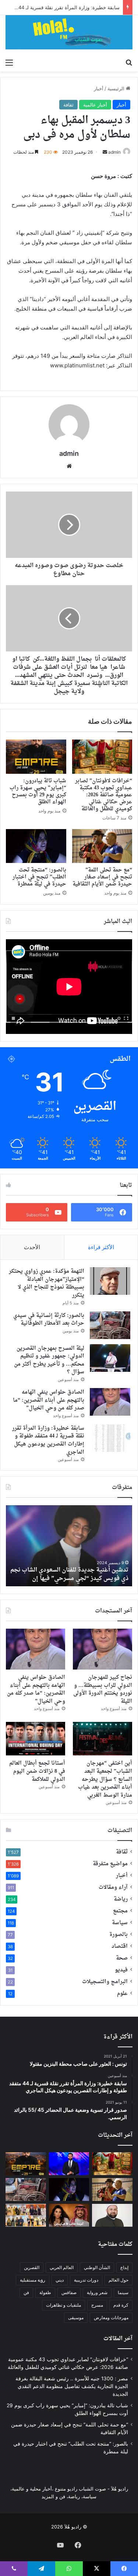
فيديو (121, 1970)
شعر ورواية (97, 2292)
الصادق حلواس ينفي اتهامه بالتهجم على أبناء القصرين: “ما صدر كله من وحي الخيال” (49, 1400)
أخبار (99, 88)
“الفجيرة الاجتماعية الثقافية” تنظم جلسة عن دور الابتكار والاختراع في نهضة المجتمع (71, 1574)
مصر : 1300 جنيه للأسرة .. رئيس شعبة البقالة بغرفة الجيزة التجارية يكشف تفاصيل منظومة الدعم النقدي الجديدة (72, 2386)
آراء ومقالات (113, 1888)
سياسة (120, 1923)
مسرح (97, 2305)
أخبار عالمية (95, 105)
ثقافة (68, 105)
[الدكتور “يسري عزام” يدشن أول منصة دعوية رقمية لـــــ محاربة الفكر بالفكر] (112, 2215)
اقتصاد (120, 1947)
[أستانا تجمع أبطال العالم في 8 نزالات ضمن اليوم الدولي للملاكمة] (36, 1739)
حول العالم (118, 2280)
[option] (69, 1546)
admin (114, 152)
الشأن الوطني (97, 2267)
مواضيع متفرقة (110, 1864)
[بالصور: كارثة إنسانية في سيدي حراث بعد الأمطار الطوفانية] (110, 1325)
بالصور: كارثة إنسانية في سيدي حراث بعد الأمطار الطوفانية (49, 1320)
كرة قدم (121, 2305)
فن (26, 2292)
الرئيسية (117, 88)
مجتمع (120, 1911)
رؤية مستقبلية (33, 2280)
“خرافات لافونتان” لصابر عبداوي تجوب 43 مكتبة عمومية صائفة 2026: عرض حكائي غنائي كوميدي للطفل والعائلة (104, 795)
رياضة (121, 1899)
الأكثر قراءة (101, 1247)
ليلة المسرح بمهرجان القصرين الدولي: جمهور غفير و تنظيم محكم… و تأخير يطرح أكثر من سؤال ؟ (49, 1360)
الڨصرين (32, 2267)
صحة (122, 1958)
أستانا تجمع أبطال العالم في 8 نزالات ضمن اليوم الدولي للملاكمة (37, 1771)
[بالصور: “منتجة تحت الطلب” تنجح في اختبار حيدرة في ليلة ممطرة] (36, 846)
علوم (122, 1994)
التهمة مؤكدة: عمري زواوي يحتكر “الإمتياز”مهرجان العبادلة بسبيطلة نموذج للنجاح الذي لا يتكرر (47, 1283)
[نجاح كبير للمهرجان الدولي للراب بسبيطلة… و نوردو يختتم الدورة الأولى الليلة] (102, 1649)
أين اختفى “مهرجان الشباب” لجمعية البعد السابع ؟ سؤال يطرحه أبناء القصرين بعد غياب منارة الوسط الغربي (105, 1779)
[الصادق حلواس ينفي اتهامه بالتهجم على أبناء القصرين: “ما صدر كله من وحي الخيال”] (110, 1402)
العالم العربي (62, 2267)
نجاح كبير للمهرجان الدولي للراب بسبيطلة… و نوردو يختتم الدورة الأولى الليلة (103, 1689)
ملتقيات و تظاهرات (63, 2305)
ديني (60, 2280)
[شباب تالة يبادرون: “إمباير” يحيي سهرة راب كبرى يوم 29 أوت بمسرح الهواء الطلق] (36, 756)
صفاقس (69, 2292)
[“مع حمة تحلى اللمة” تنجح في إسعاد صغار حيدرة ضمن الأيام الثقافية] (102, 846)
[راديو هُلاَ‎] (69, 32)
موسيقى (76, 2318)
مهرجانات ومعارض (111, 2318)
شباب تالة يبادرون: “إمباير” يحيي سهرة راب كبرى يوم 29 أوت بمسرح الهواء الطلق (38, 791)
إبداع (124, 2267)
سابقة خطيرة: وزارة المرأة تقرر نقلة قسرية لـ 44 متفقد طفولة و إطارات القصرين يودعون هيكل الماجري (48, 1440)
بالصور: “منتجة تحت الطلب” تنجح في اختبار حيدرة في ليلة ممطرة (39, 877)
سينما (123, 2292)
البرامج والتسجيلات (105, 1982)
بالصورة (118, 1935)
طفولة (45, 2292)
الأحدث (32, 1247)
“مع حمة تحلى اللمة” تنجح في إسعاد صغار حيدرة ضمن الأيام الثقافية (102, 877)
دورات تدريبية (86, 2280)
